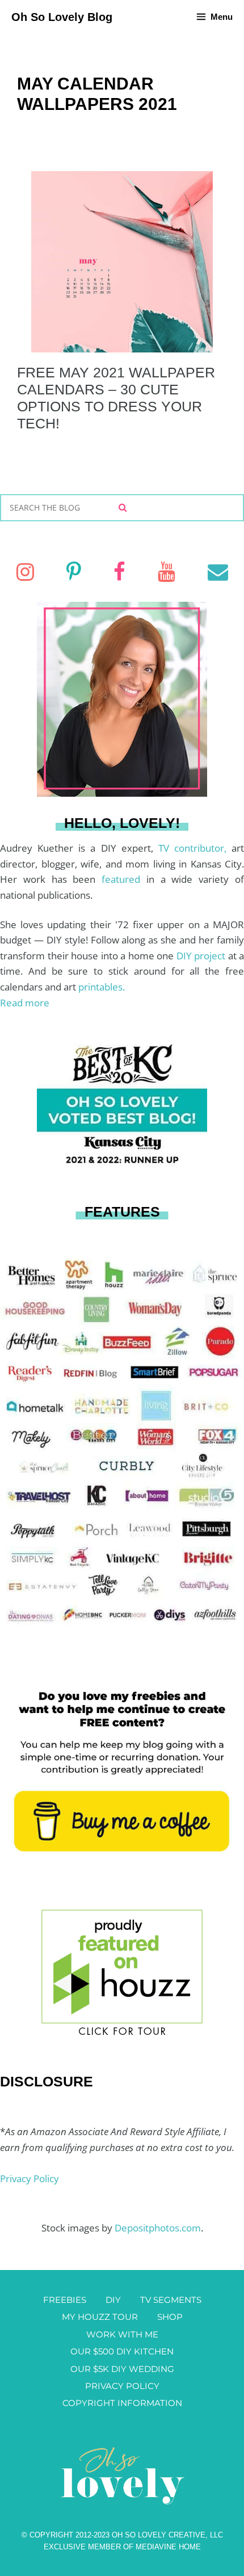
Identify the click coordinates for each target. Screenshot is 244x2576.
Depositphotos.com (158, 2228)
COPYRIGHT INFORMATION (122, 2403)
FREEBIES (65, 2300)
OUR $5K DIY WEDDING (122, 2369)
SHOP (170, 2317)
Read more (25, 1003)
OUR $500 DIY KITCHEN (122, 2351)
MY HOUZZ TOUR (100, 2317)
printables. (102, 987)
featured (124, 879)
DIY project (202, 956)
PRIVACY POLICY (122, 2386)
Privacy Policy (30, 2178)
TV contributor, (195, 848)
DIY (113, 2300)
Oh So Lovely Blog (62, 17)
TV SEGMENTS (171, 2300)
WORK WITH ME (122, 2334)
